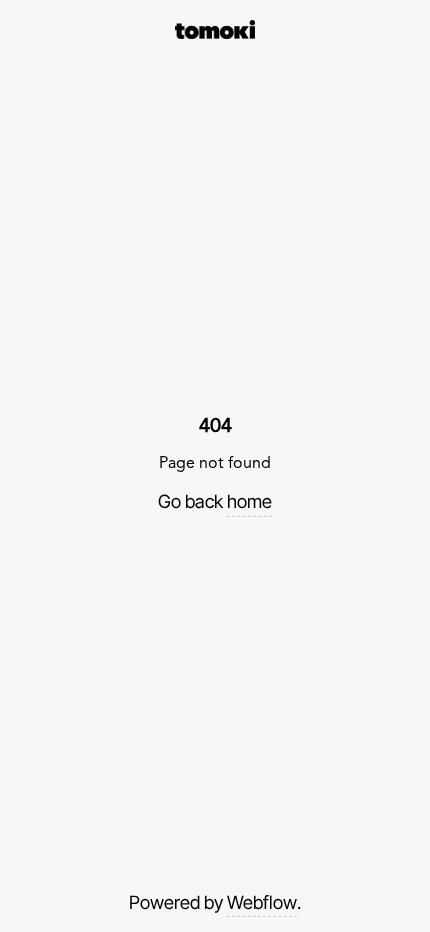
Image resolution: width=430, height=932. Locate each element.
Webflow (262, 902)
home (249, 501)
